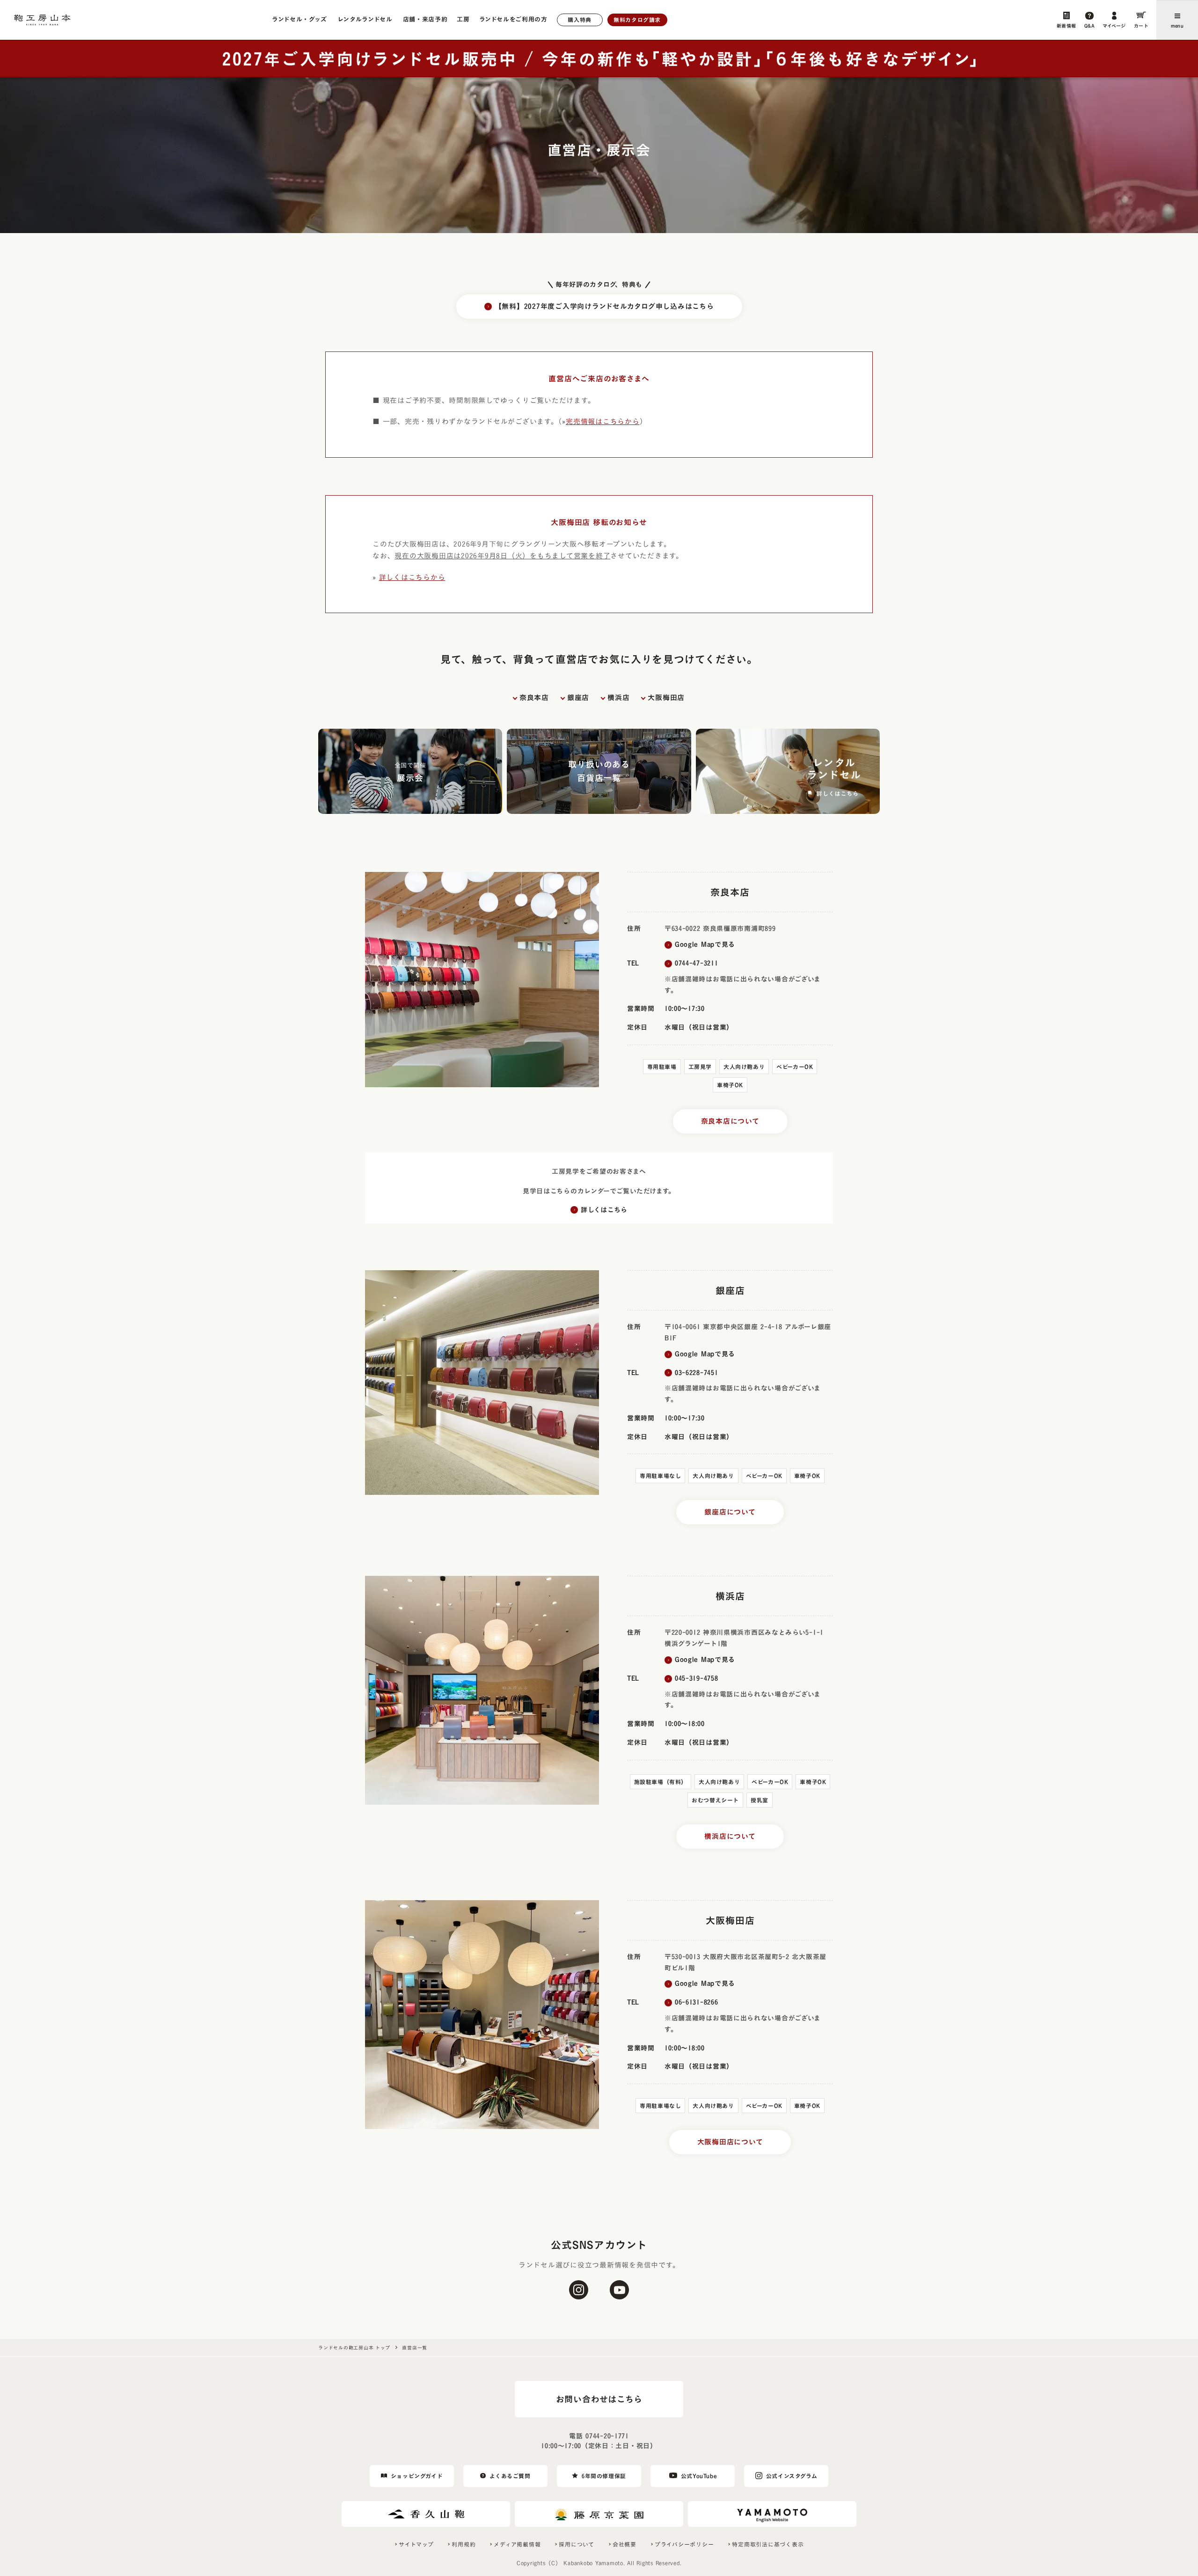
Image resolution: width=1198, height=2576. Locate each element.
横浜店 (618, 698)
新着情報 (1067, 26)
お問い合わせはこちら (599, 2399)
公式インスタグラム (792, 2476)
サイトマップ (416, 2544)
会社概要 (625, 2544)
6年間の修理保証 (604, 2476)
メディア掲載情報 (517, 2544)
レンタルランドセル (365, 19)
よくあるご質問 (510, 2476)
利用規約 (464, 2544)
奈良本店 (534, 698)
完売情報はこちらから (603, 421)
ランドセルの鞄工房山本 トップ (354, 2348)
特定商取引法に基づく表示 (768, 2544)
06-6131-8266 (696, 2002)
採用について (577, 2544)
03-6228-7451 (696, 1373)
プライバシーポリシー (684, 2544)
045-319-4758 (696, 1678)
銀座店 (578, 698)
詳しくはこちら (604, 1210)
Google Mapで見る (705, 944)
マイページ (1114, 26)
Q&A (1090, 26)
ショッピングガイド (417, 2476)
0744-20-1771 (607, 2436)
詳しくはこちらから (412, 577)
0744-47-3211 (696, 963)
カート (1141, 26)
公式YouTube (699, 2476)
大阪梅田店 (666, 698)
